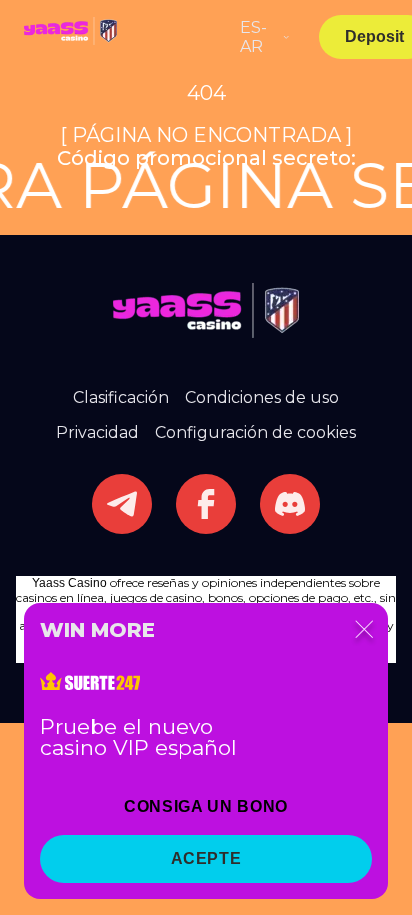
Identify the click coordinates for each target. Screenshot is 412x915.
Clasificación (121, 397)
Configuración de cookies (255, 432)
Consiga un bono (206, 806)
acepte (206, 858)
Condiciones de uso (262, 397)
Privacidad (97, 432)
